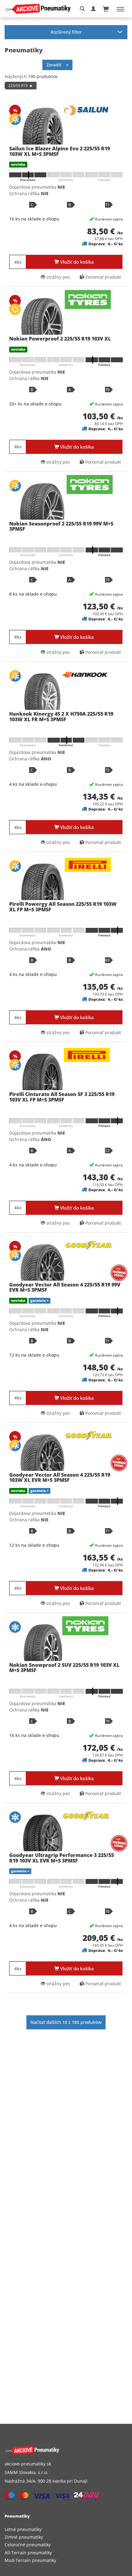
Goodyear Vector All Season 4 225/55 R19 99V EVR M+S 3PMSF (65, 1287)
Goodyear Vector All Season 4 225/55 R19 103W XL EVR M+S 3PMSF (60, 1478)
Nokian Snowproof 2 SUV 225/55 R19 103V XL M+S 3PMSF (64, 1668)
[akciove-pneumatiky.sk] (59, 2450)
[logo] (40, 9)
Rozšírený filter (66, 32)
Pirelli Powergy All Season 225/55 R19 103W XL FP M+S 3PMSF (63, 907)
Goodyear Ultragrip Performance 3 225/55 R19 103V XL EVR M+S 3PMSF (62, 1858)
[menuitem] (66, 2529)
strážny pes (58, 277)
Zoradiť (56, 65)
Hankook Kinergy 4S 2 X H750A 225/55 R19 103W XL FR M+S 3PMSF (61, 717)
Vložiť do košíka (76, 262)
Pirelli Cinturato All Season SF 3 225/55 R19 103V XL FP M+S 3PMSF (62, 1097)
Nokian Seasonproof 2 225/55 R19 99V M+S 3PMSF (61, 526)
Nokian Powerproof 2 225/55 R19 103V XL (60, 339)
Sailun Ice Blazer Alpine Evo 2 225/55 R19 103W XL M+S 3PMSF (60, 151)
